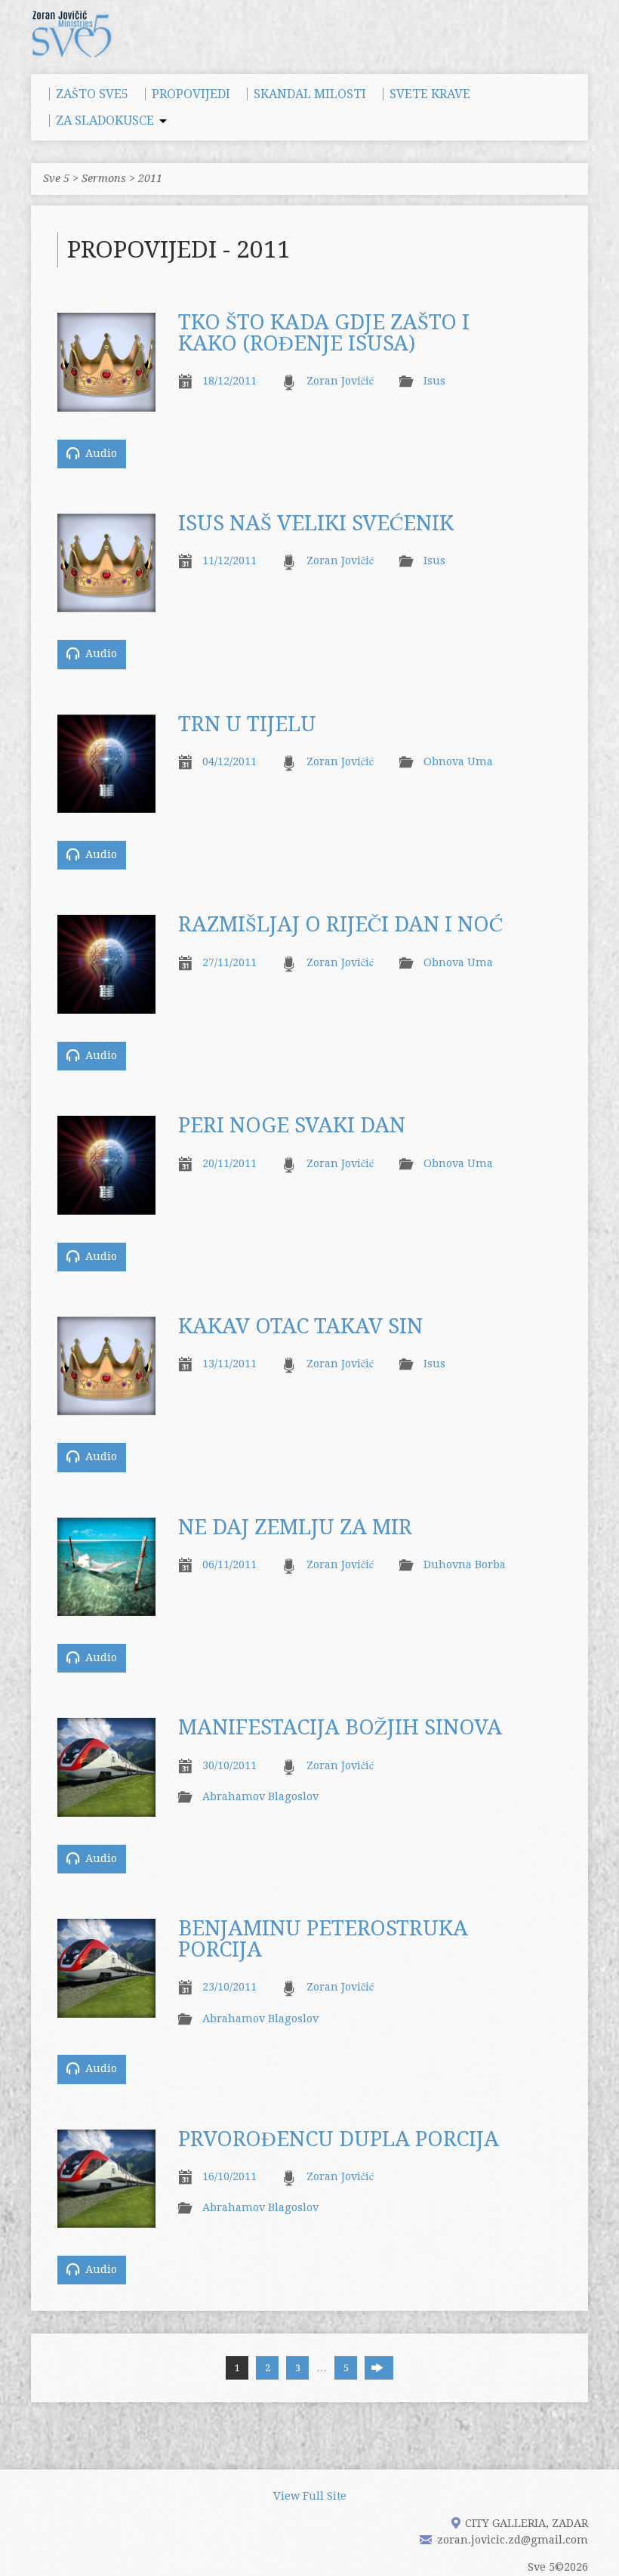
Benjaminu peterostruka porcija (323, 1939)
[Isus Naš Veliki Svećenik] (106, 604)
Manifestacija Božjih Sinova (340, 1728)
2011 (150, 178)
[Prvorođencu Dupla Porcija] (106, 2219)
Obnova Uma (458, 761)
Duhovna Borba (465, 1564)
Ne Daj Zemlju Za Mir (295, 1527)
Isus (434, 381)
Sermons (104, 178)
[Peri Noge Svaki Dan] (106, 1206)
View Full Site (310, 2496)
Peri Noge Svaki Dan (292, 1126)
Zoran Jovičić (340, 381)
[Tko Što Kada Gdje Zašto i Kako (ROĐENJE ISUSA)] (106, 403)
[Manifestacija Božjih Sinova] (106, 1808)
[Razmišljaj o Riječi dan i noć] (106, 1005)
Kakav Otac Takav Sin (300, 1327)
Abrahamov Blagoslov (260, 1796)
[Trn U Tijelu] (106, 804)
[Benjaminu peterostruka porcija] (106, 2009)
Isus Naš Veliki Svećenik (316, 524)
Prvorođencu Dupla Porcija (339, 2139)
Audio (100, 453)
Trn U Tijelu (247, 724)
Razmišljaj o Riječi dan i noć (340, 925)
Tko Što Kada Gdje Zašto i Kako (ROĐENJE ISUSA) (324, 333)
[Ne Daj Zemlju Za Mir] (106, 1607)
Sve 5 (56, 178)
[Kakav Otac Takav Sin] (106, 1407)
